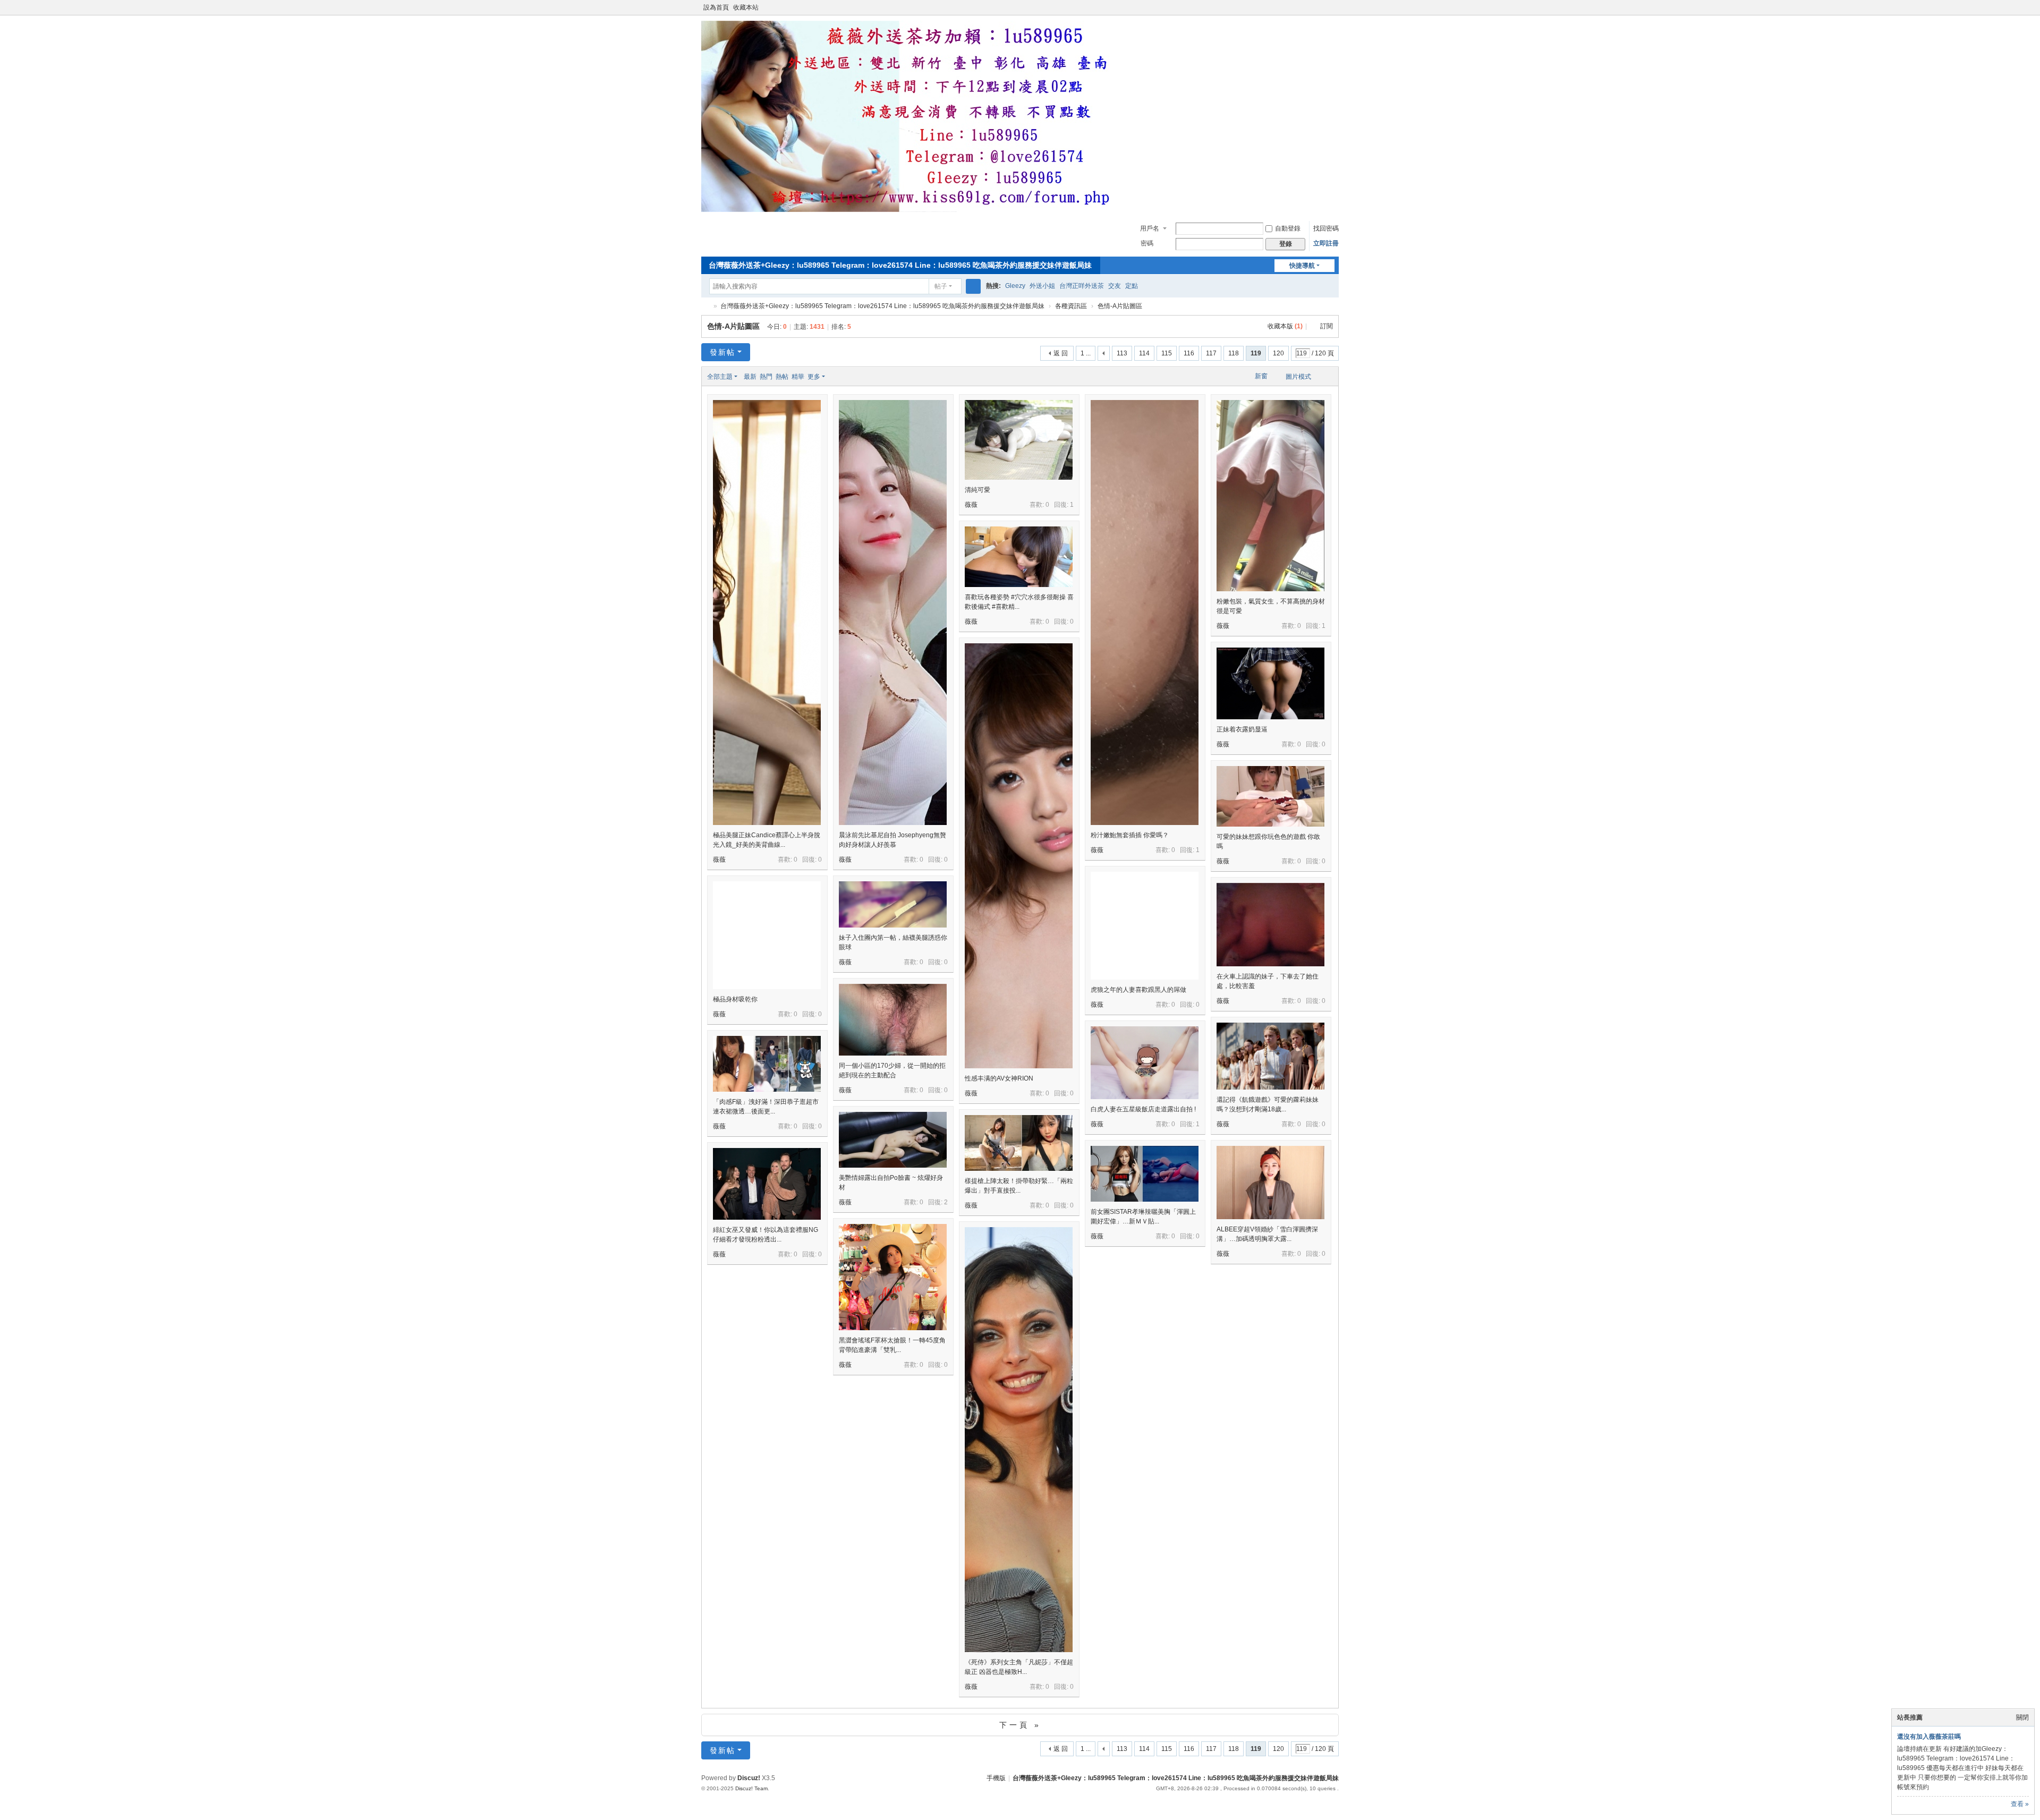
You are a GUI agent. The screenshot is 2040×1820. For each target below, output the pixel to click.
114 (1144, 353)
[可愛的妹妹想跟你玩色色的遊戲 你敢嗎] (1270, 796)
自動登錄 (1288, 228)
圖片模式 (1298, 377)
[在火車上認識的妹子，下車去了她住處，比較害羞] (1270, 925)
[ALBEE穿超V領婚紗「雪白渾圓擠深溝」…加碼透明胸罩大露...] (1270, 1183)
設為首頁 (716, 7)
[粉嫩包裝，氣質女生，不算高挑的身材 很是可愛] (1270, 496)
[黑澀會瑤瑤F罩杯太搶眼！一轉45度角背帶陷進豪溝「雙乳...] (893, 1277)
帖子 (941, 286)
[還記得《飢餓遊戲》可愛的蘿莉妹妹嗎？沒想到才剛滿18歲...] (1270, 1056)
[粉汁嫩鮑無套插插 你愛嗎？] (1145, 665)
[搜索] (973, 286)
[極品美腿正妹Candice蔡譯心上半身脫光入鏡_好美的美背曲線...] (767, 665)
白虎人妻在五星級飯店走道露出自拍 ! (1143, 1109)
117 (1211, 353)
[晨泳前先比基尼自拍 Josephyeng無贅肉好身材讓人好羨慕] (893, 665)
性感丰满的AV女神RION (999, 1078)
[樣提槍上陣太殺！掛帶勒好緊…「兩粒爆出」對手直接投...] (1019, 1143)
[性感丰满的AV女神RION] (1019, 909)
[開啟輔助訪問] (1324, 7)
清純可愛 (977, 490)
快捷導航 (1302, 266)
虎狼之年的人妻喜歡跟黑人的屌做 (1138, 990)
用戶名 (1150, 228)
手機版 (996, 1778)
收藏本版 (1285, 326)
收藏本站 (746, 7)
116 (1189, 353)
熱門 (766, 377)
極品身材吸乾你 (735, 999)
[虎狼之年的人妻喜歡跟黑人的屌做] (1145, 926)
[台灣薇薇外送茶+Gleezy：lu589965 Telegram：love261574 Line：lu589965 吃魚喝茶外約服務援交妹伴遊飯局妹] (914, 210)
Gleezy (1015, 286)
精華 (798, 377)
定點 (1132, 286)
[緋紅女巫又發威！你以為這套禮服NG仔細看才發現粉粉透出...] (767, 1184)
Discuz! (749, 1778)
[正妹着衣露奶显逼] (1270, 683)
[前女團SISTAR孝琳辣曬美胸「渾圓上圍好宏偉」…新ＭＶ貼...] (1145, 1174)
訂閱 (1327, 326)
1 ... (1086, 353)
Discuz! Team (751, 1788)
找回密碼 (1326, 228)
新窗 (1261, 376)
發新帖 (722, 352)
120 (1278, 353)
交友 (1115, 286)
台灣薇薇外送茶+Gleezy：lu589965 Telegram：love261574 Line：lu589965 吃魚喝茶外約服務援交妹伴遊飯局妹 (900, 265)
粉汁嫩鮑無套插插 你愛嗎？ (1130, 835)
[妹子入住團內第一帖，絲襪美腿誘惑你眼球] (893, 904)
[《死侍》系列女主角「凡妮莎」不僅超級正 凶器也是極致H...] (1019, 1492)
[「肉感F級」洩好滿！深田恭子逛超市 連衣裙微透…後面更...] (767, 1064)
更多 (814, 377)
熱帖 (782, 377)
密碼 (1147, 243)
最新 (750, 377)
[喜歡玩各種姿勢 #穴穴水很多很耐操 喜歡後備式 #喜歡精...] (1019, 557)
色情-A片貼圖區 (1120, 306)
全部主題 (720, 377)
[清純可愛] (1019, 440)
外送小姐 (1042, 286)
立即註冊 (1326, 243)
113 (1122, 353)
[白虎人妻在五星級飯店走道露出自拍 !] (1145, 1063)
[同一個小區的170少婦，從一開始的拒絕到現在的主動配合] (893, 1020)
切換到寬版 (1334, 12)
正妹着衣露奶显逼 (1242, 729)
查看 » (2020, 1804)
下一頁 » (1020, 1725)
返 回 (1061, 353)
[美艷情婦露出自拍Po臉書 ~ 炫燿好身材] (893, 1140)
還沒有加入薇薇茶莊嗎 (1929, 1737)
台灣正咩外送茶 (1082, 286)
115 (1167, 353)
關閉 (2022, 1717)
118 (1234, 353)
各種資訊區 (1071, 306)
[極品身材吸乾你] (767, 935)
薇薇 (719, 860)
